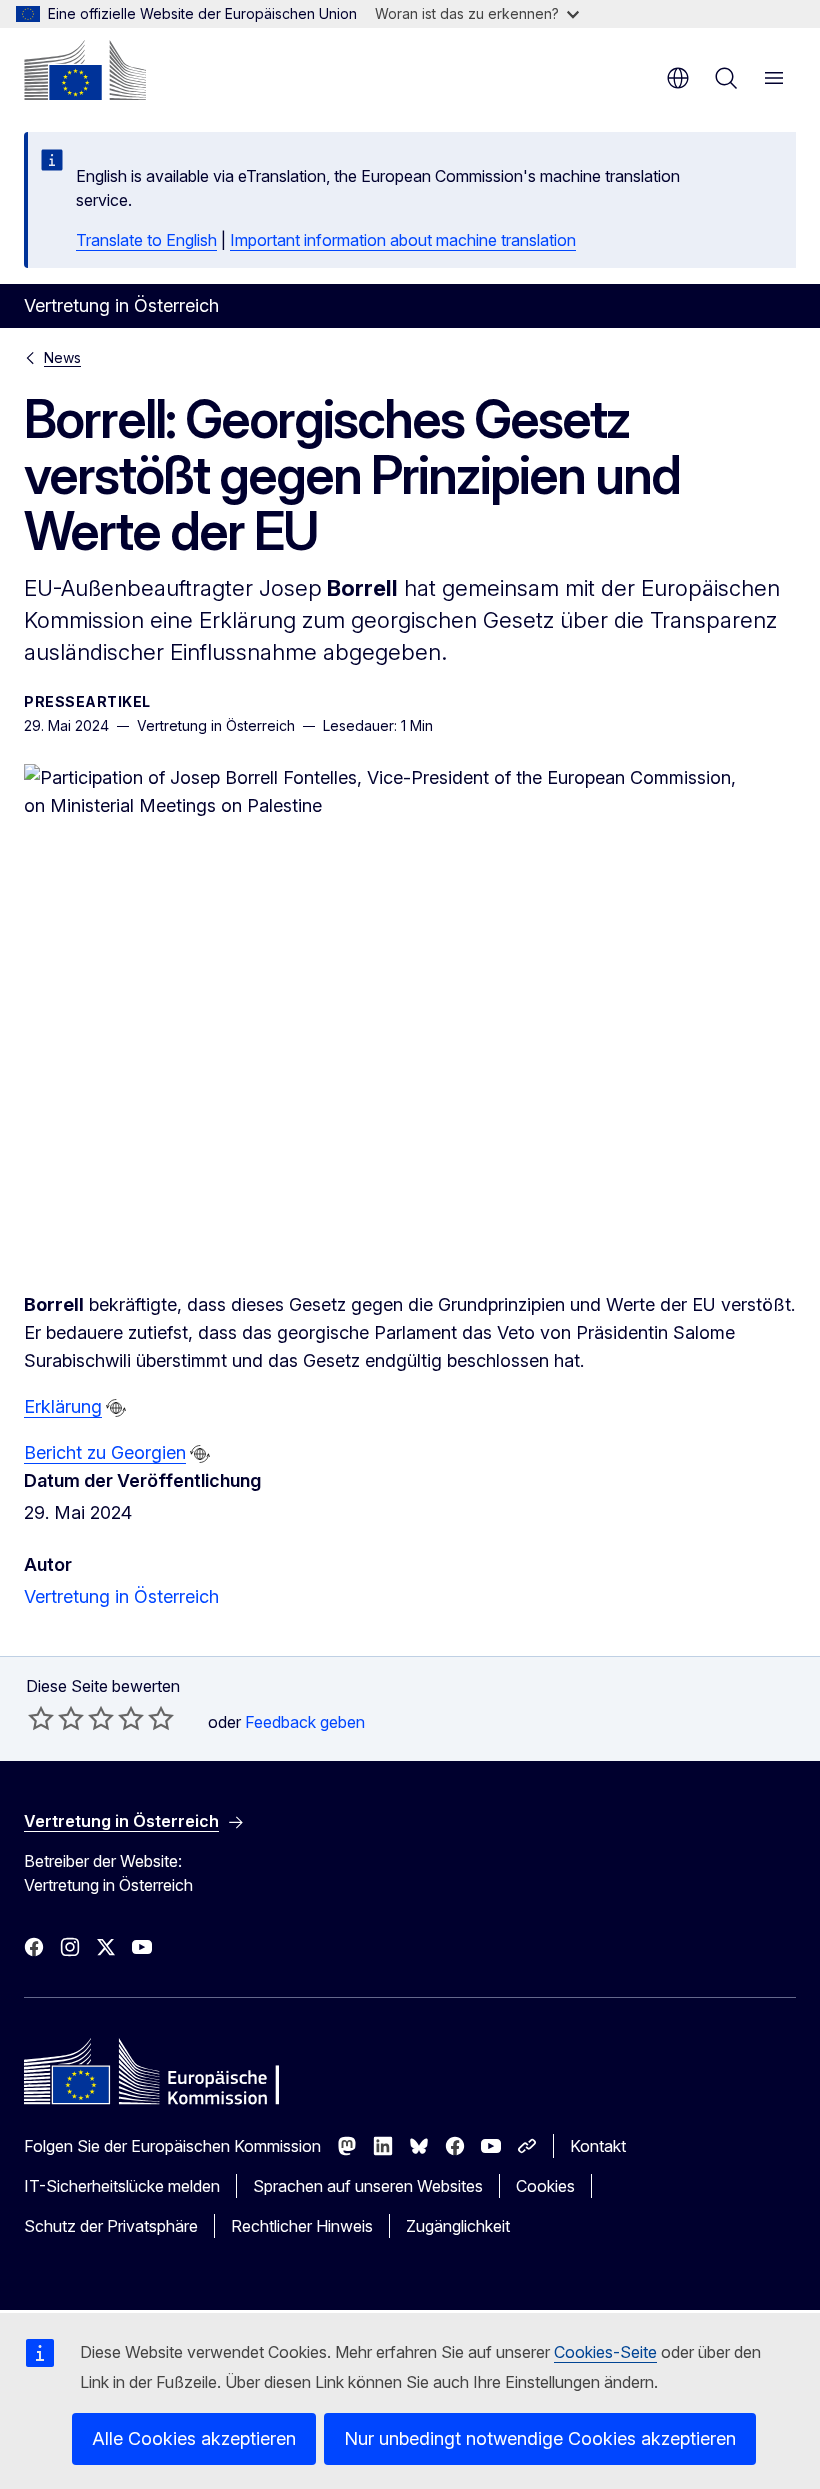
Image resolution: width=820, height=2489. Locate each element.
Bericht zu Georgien (105, 1452)
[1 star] (41, 1718)
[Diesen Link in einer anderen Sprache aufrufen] (116, 1408)
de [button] (678, 78)
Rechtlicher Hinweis (302, 2226)
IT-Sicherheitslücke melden (122, 2186)
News (62, 357)
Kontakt (598, 2146)
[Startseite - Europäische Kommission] (85, 70)
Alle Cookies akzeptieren (194, 2438)
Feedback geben (305, 1722)
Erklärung (63, 1406)
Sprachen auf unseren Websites (368, 2186)
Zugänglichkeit (458, 2226)
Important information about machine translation (403, 240)
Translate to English (146, 240)
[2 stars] (56, 1718)
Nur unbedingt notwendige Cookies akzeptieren (540, 2438)
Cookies (545, 2186)
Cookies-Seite (605, 2352)
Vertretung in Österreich (121, 1596)
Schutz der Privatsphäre (111, 2226)
